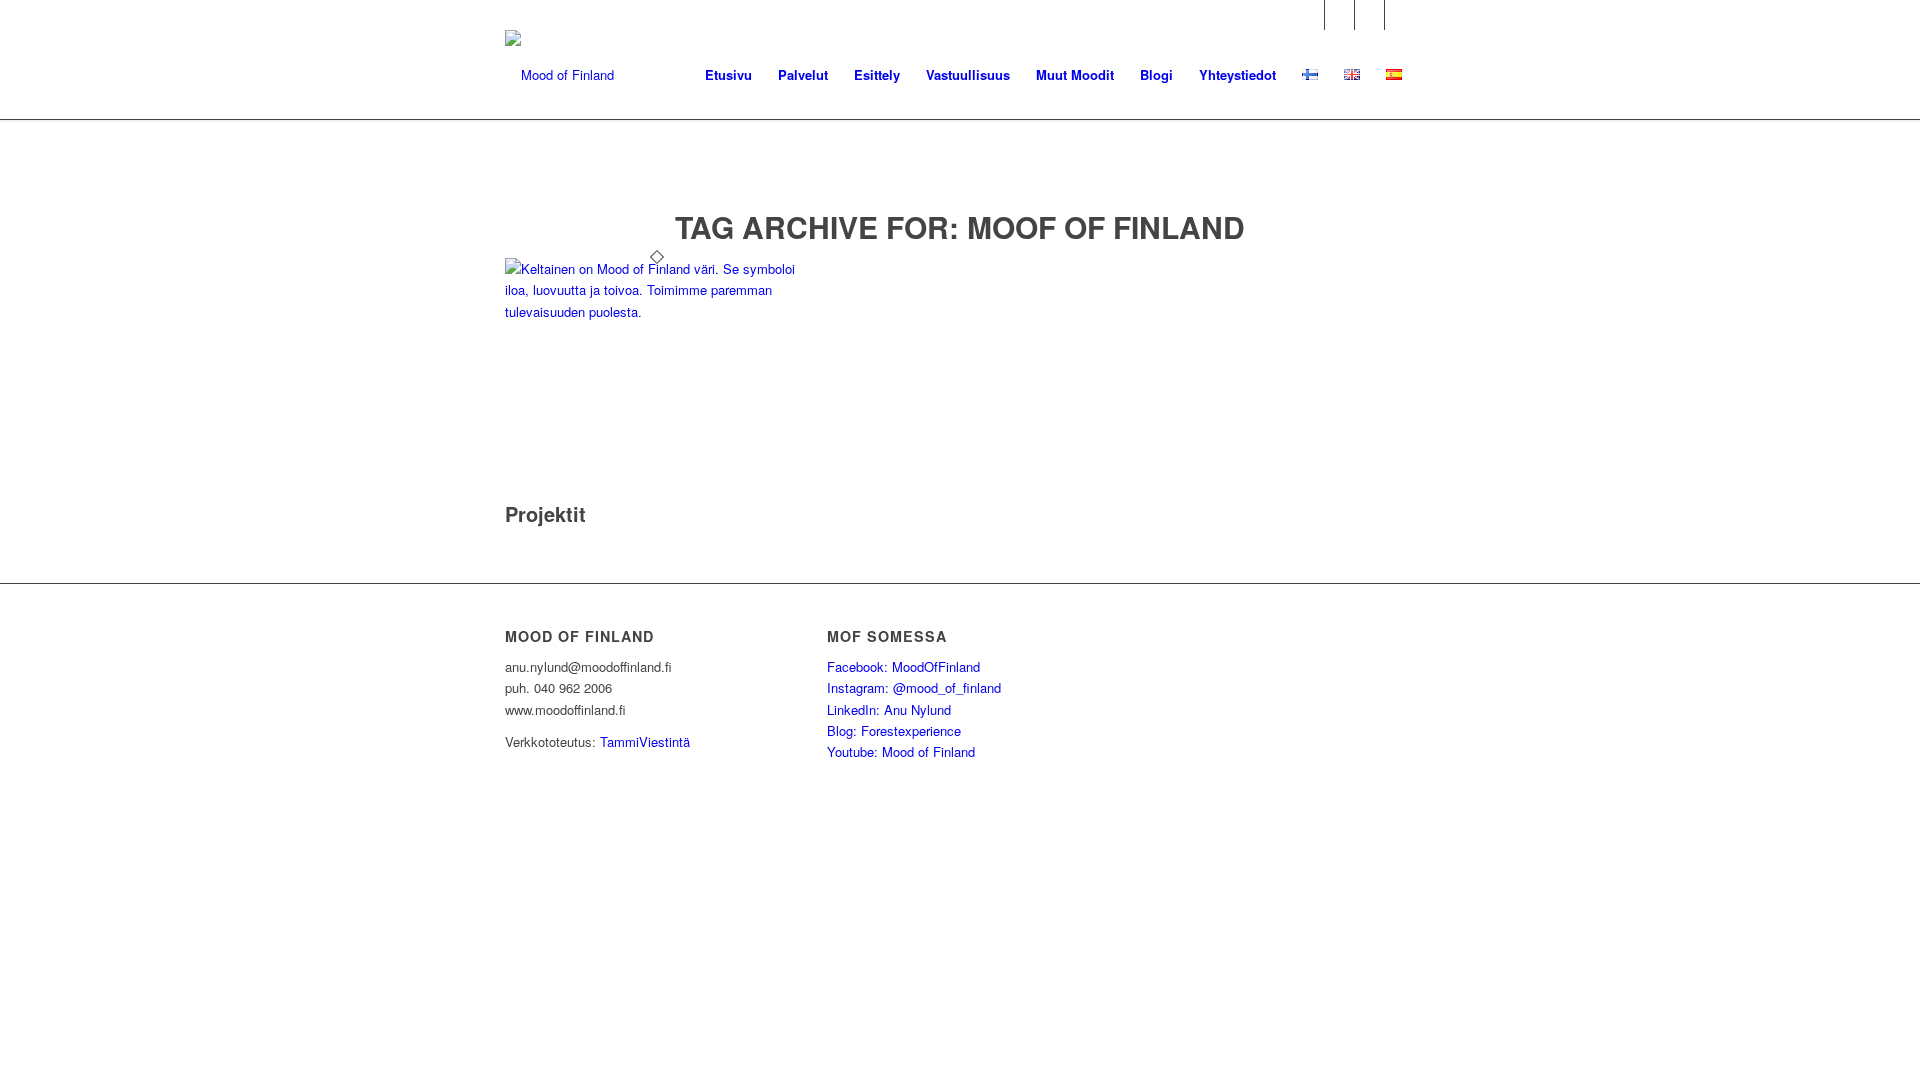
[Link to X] (1369, 15)
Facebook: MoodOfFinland (903, 666)
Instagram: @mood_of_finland (914, 687)
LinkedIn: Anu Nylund (889, 709)
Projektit (545, 513)
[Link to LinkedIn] (1400, 15)
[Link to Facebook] (1309, 15)
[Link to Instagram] (1339, 15)
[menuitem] (728, 75)
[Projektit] (656, 311)
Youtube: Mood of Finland (901, 751)
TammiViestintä (645, 741)
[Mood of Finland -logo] (559, 75)
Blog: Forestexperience (894, 730)
